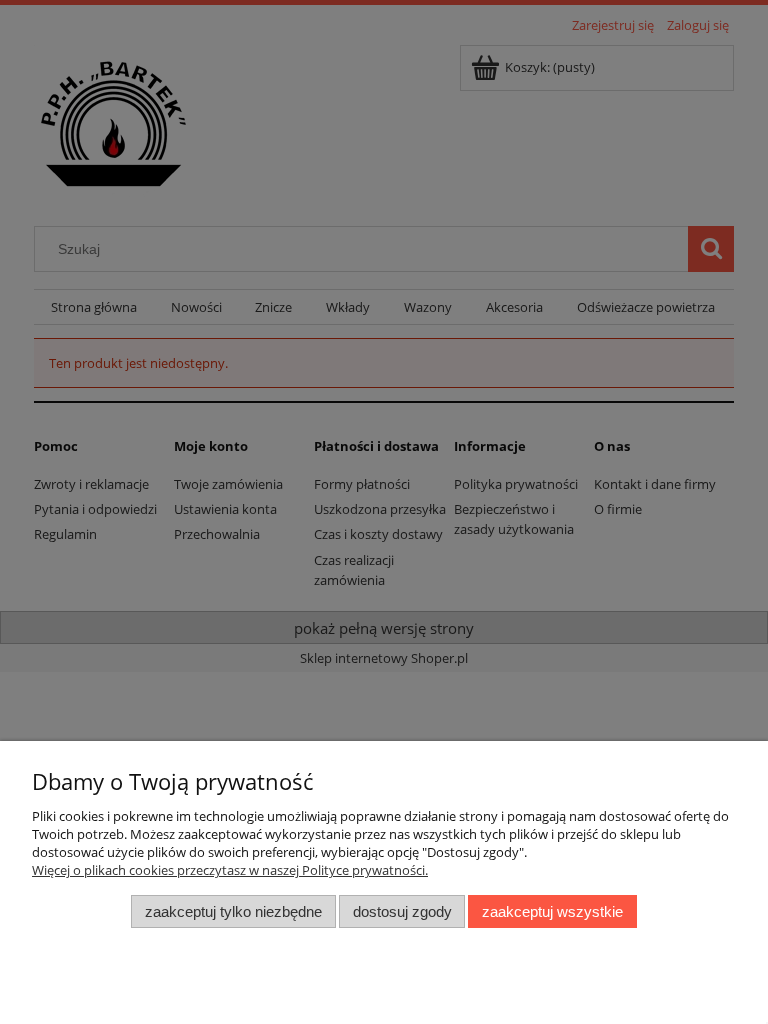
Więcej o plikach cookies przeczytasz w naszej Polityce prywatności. (230, 870)
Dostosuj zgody (402, 911)
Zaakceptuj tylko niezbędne (233, 911)
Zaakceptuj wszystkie (552, 911)
